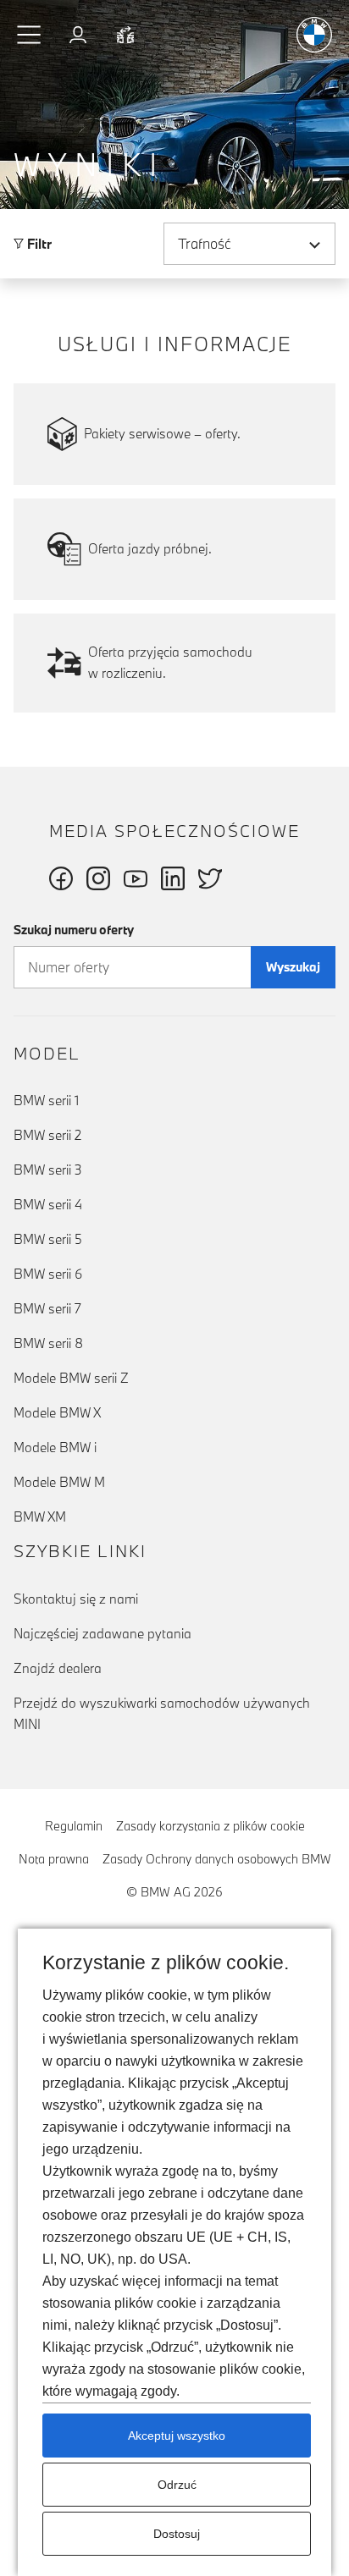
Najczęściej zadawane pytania (102, 1633)
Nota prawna (54, 1859)
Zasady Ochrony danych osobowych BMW (217, 1859)
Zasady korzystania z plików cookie (211, 1826)
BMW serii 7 (47, 1308)
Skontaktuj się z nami (76, 1599)
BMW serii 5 (48, 1239)
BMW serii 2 (47, 1135)
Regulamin (74, 1826)
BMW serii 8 (48, 1343)
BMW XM (40, 1516)
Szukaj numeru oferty (74, 930)
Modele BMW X (57, 1412)
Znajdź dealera (58, 1668)
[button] (30, 35)
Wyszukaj (293, 967)
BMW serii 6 (48, 1274)
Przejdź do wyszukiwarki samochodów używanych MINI (162, 1713)
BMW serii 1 (46, 1100)
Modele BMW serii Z (71, 1378)
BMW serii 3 (48, 1170)
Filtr (38, 244)
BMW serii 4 (48, 1204)
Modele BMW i (55, 1447)
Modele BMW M (59, 1482)
